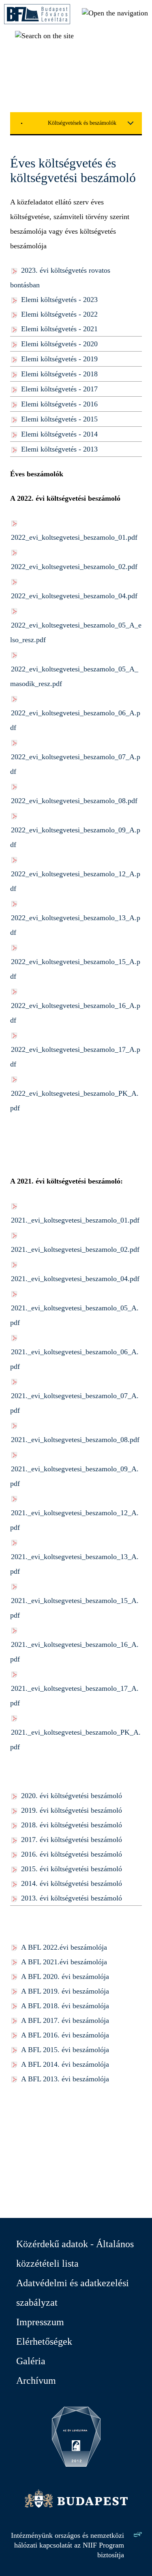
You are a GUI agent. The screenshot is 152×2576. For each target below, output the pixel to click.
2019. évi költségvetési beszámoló (72, 1810)
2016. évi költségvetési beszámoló (72, 1854)
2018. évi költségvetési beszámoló (72, 1825)
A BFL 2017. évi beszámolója (65, 2020)
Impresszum (40, 2322)
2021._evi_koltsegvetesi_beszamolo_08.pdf (75, 1440)
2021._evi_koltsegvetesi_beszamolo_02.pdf (75, 1249)
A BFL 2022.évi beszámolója (64, 1947)
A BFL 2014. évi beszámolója (65, 2064)
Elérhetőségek (44, 2341)
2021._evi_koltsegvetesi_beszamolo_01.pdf (75, 1220)
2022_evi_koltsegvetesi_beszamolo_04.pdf (74, 596)
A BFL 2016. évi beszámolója (65, 2035)
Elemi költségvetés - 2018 (59, 374)
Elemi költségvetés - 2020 (59, 344)
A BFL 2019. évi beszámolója (65, 1991)
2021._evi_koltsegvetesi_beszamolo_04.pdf (75, 1279)
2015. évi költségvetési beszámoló (72, 1869)
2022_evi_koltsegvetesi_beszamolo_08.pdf (74, 801)
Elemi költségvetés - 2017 (59, 389)
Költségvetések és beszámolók (82, 123)
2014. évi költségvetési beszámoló (72, 1883)
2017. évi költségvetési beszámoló (72, 1840)
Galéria (31, 2361)
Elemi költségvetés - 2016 (59, 404)
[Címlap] (37, 22)
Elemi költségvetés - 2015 (59, 419)
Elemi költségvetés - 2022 (59, 314)
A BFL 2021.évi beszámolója (64, 1962)
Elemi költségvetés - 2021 (59, 329)
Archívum (36, 2381)
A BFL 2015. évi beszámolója (65, 2050)
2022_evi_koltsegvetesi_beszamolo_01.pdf (74, 537)
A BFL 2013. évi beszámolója (65, 2079)
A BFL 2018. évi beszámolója (65, 2006)
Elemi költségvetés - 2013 (59, 449)
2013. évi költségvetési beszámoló (72, 1898)
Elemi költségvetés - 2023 (59, 300)
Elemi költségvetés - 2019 (59, 359)
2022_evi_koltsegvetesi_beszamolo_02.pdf (74, 567)
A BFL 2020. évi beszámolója (65, 1977)
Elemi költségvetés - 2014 (59, 434)
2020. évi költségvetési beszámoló (72, 1796)
